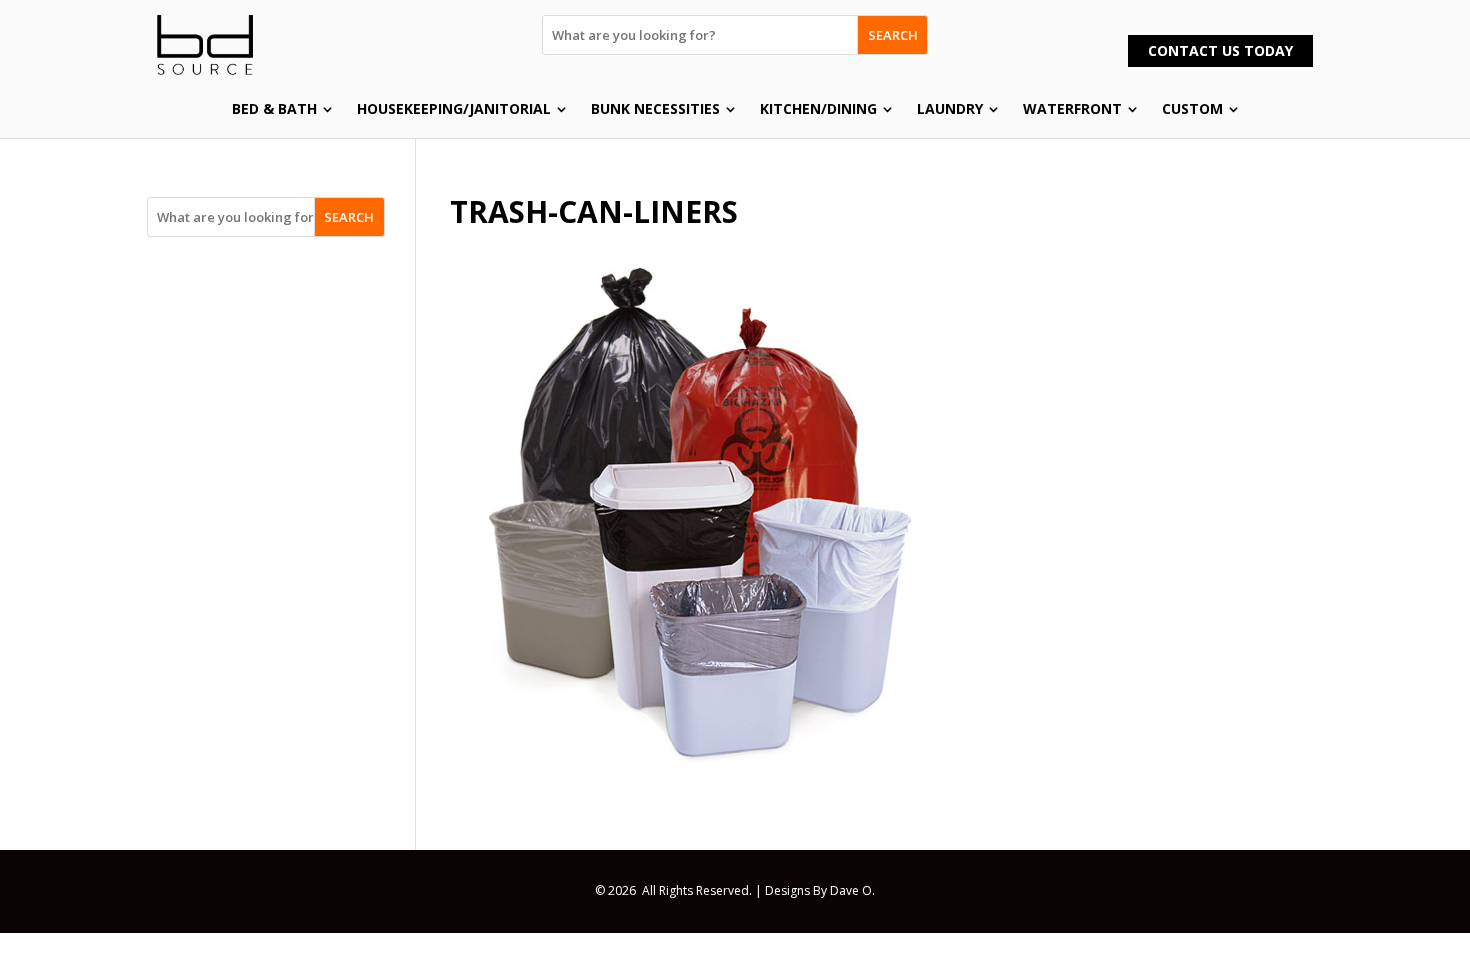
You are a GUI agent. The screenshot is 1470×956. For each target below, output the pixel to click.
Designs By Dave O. (820, 890)
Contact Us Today (1220, 50)
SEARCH (893, 35)
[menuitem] (282, 109)
